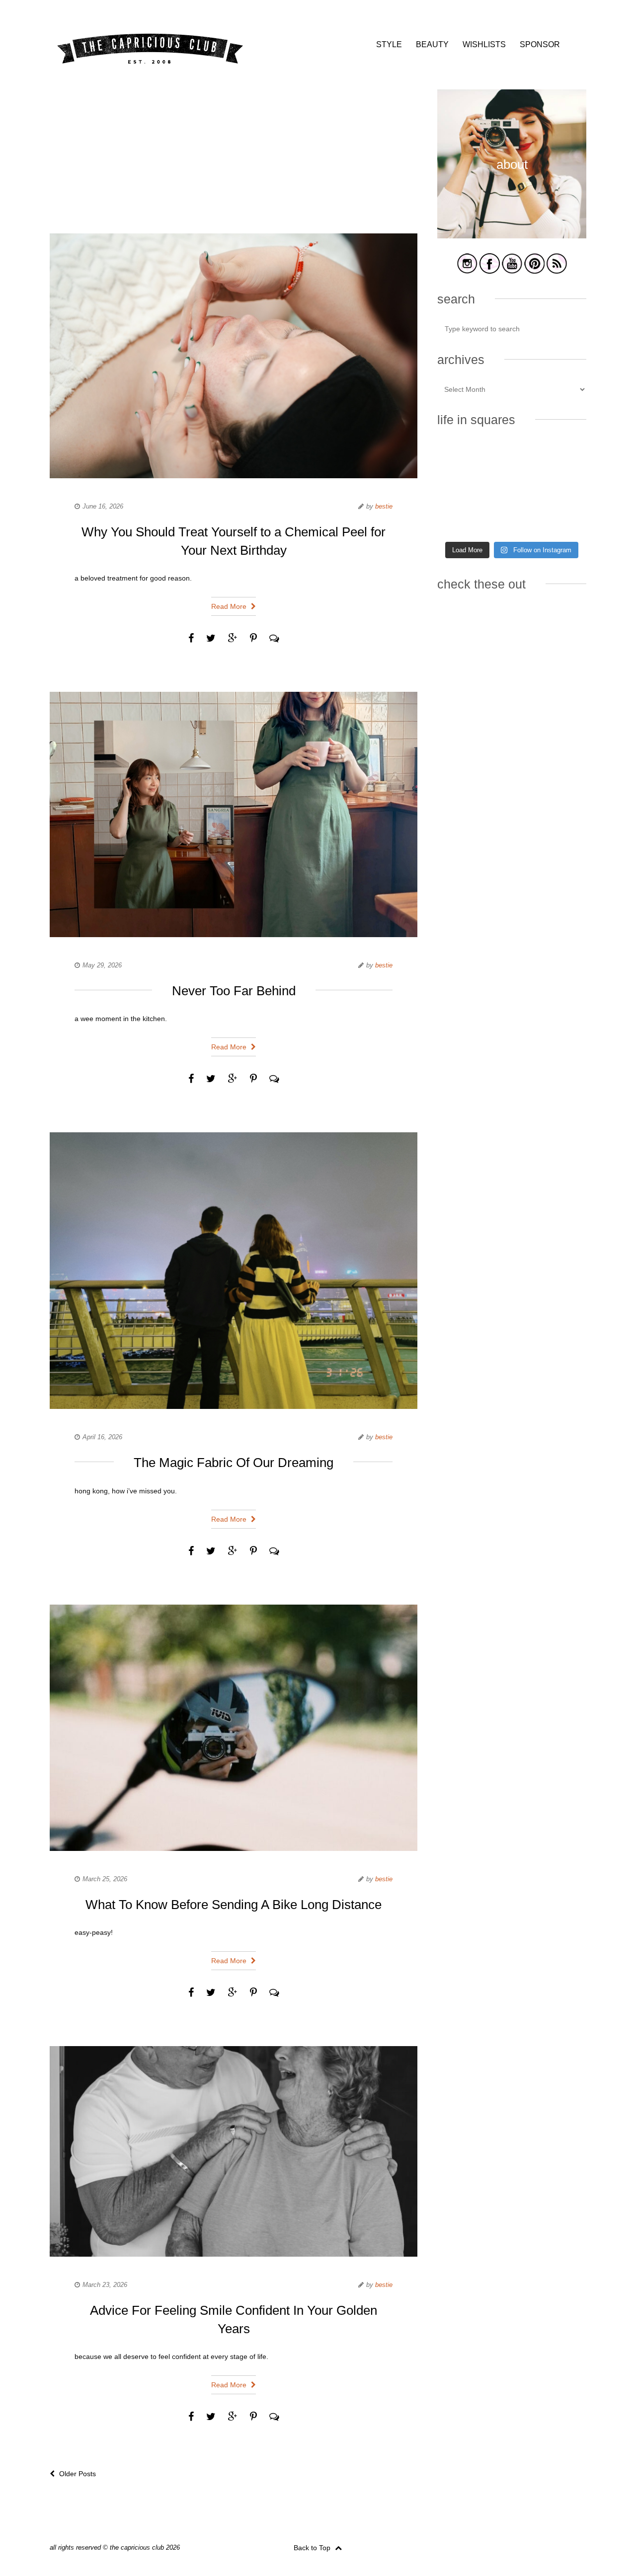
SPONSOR (540, 44)
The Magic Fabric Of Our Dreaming (234, 1463)
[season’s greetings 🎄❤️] (460, 458)
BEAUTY (432, 44)
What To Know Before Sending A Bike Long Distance (234, 1905)
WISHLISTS (484, 44)
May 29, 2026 (102, 965)
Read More (230, 606)
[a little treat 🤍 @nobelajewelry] (563, 458)
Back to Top (313, 2548)
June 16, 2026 (103, 506)
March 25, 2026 (105, 1879)
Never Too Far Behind (234, 991)
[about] (512, 237)
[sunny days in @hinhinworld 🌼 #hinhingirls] (460, 489)
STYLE (389, 44)
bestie (384, 506)
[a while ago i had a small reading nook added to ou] (512, 489)
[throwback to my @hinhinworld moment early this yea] (460, 520)
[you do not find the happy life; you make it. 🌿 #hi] (512, 458)
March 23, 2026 (105, 2285)
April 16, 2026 (102, 1437)
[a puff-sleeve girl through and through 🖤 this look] (563, 489)
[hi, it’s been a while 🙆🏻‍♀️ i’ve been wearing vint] (512, 520)
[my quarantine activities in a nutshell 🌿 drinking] (563, 520)
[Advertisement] (234, 159)
